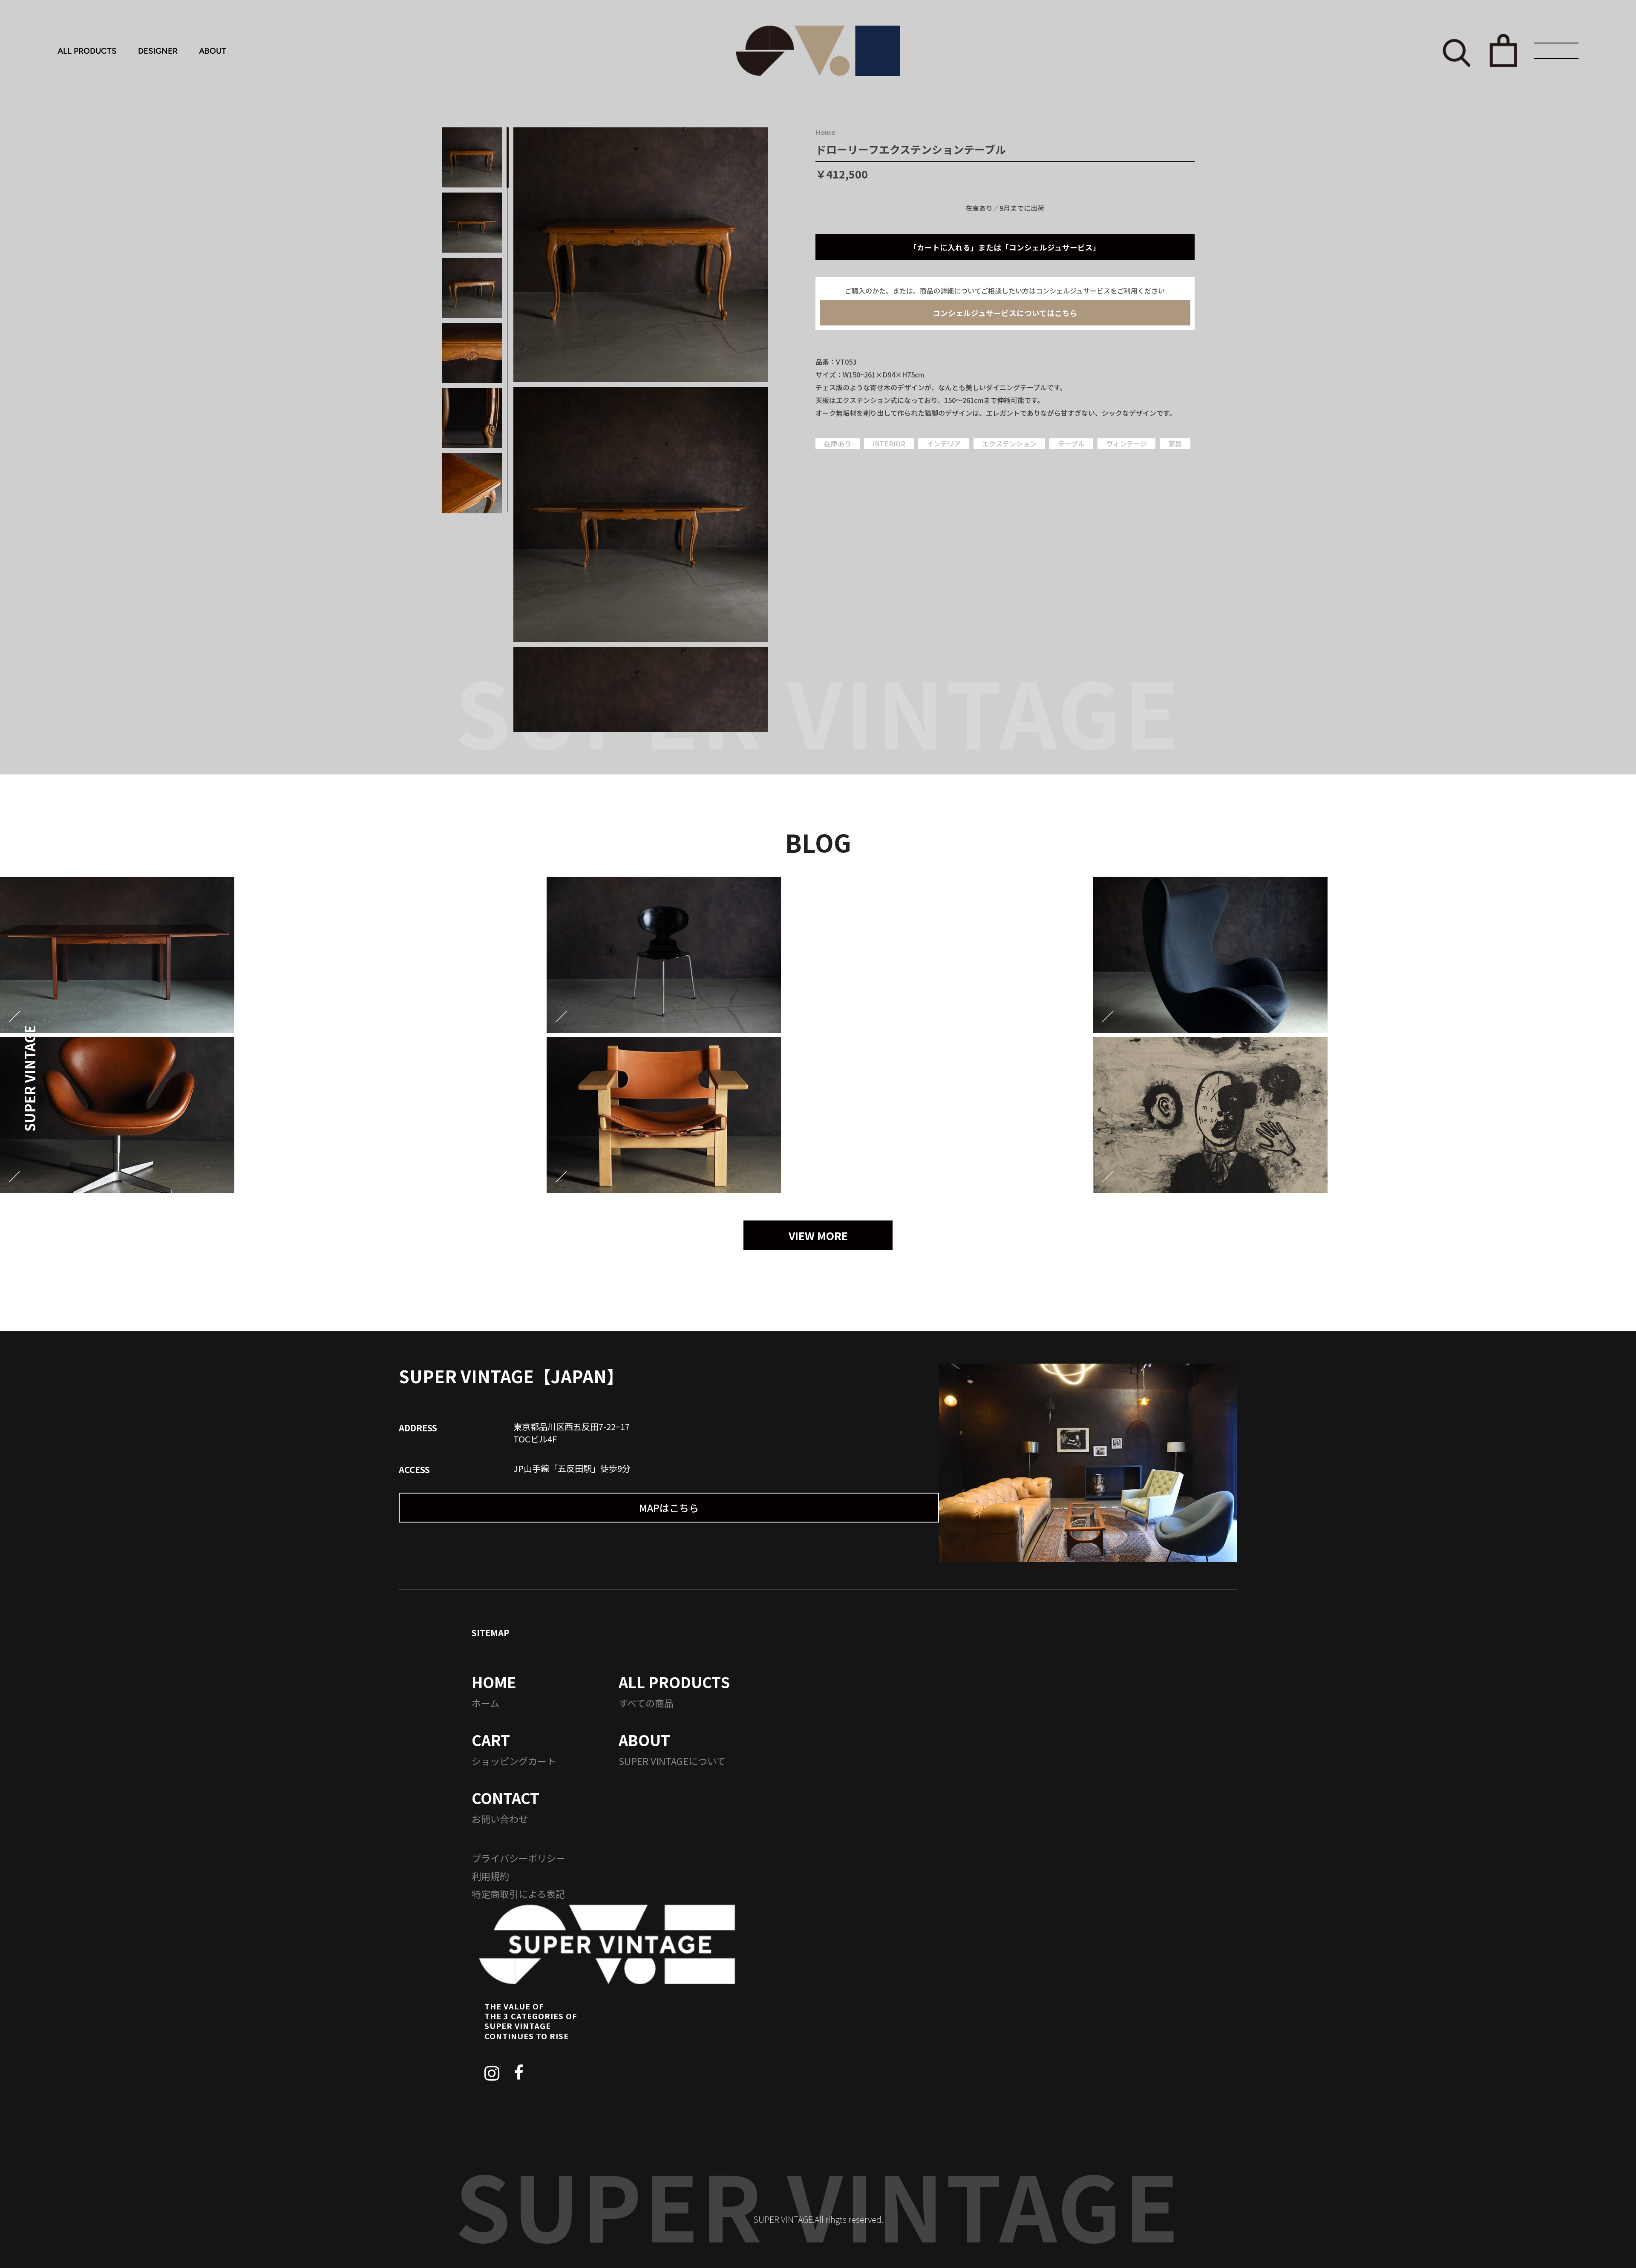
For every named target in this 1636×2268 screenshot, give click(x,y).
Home (825, 132)
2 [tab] (508, 223)
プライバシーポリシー (518, 1858)
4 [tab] (508, 353)
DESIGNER (158, 51)
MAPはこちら (669, 1508)
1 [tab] (508, 157)
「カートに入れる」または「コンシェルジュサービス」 (1005, 247)
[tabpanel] (641, 255)
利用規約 (490, 1876)
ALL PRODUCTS (87, 51)
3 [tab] (508, 287)
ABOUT (213, 51)
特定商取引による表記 (518, 1894)
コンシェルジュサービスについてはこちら (1005, 313)
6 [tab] (508, 482)
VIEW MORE (818, 1235)
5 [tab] (508, 417)
